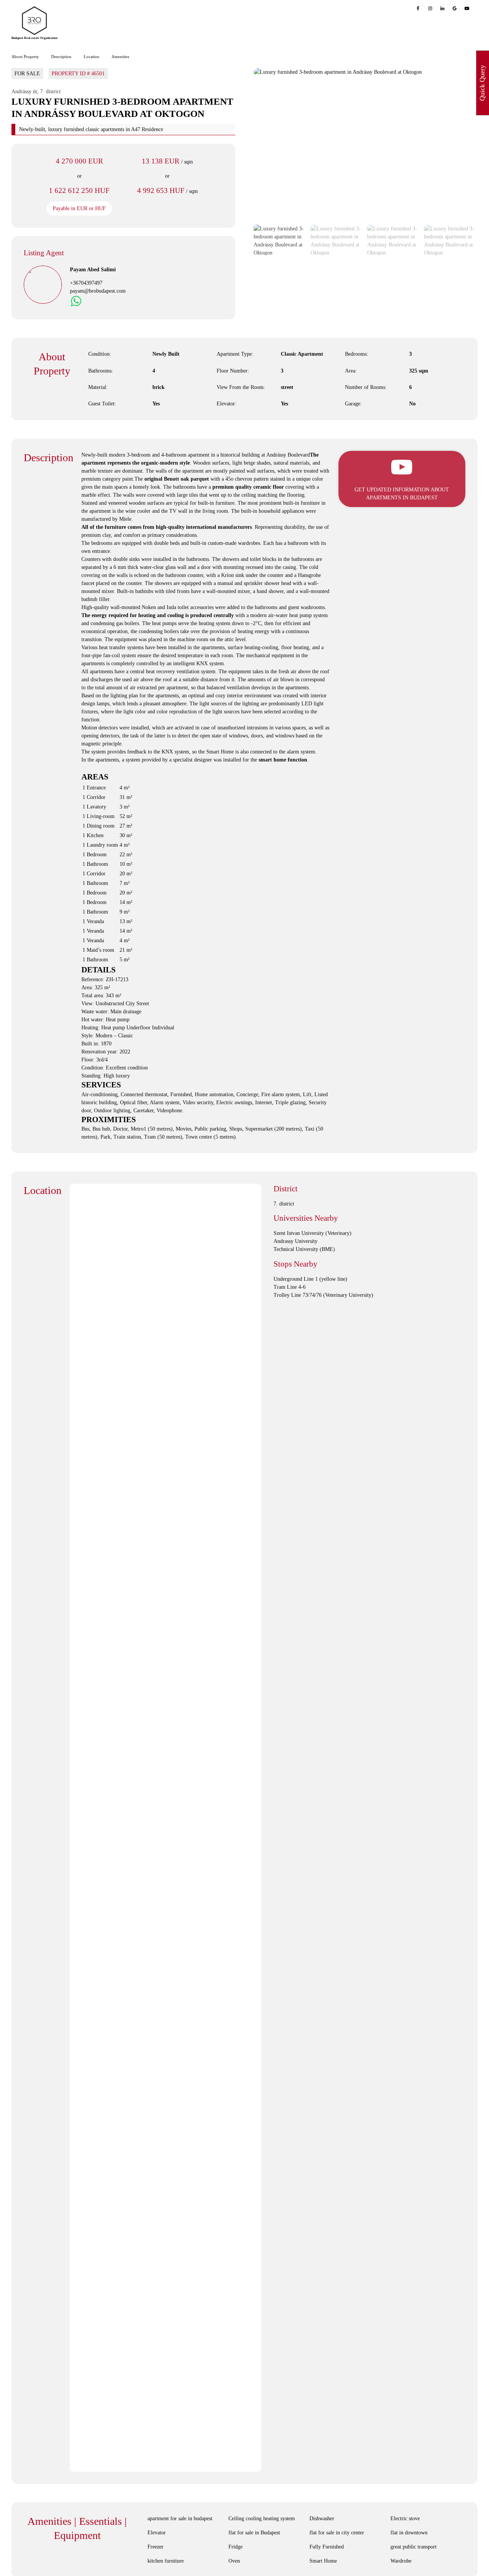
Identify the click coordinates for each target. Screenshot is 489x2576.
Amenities (120, 57)
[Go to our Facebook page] (418, 8)
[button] (276, 144)
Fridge (236, 2547)
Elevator (157, 2533)
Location (91, 57)
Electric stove (405, 2518)
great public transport (414, 2547)
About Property (25, 57)
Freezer (155, 2547)
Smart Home (323, 2561)
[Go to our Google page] (455, 8)
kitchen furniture (166, 2561)
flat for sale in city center (337, 2533)
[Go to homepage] (34, 21)
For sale (27, 74)
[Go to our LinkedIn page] (442, 8)
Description (61, 57)
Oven (234, 2561)
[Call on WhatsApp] (76, 301)
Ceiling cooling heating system (262, 2518)
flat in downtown (409, 2533)
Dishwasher (322, 2518)
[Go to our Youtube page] (467, 8)
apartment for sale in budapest (180, 2518)
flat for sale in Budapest (254, 2533)
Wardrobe (401, 2561)
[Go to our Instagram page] (430, 8)
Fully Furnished (327, 2547)
